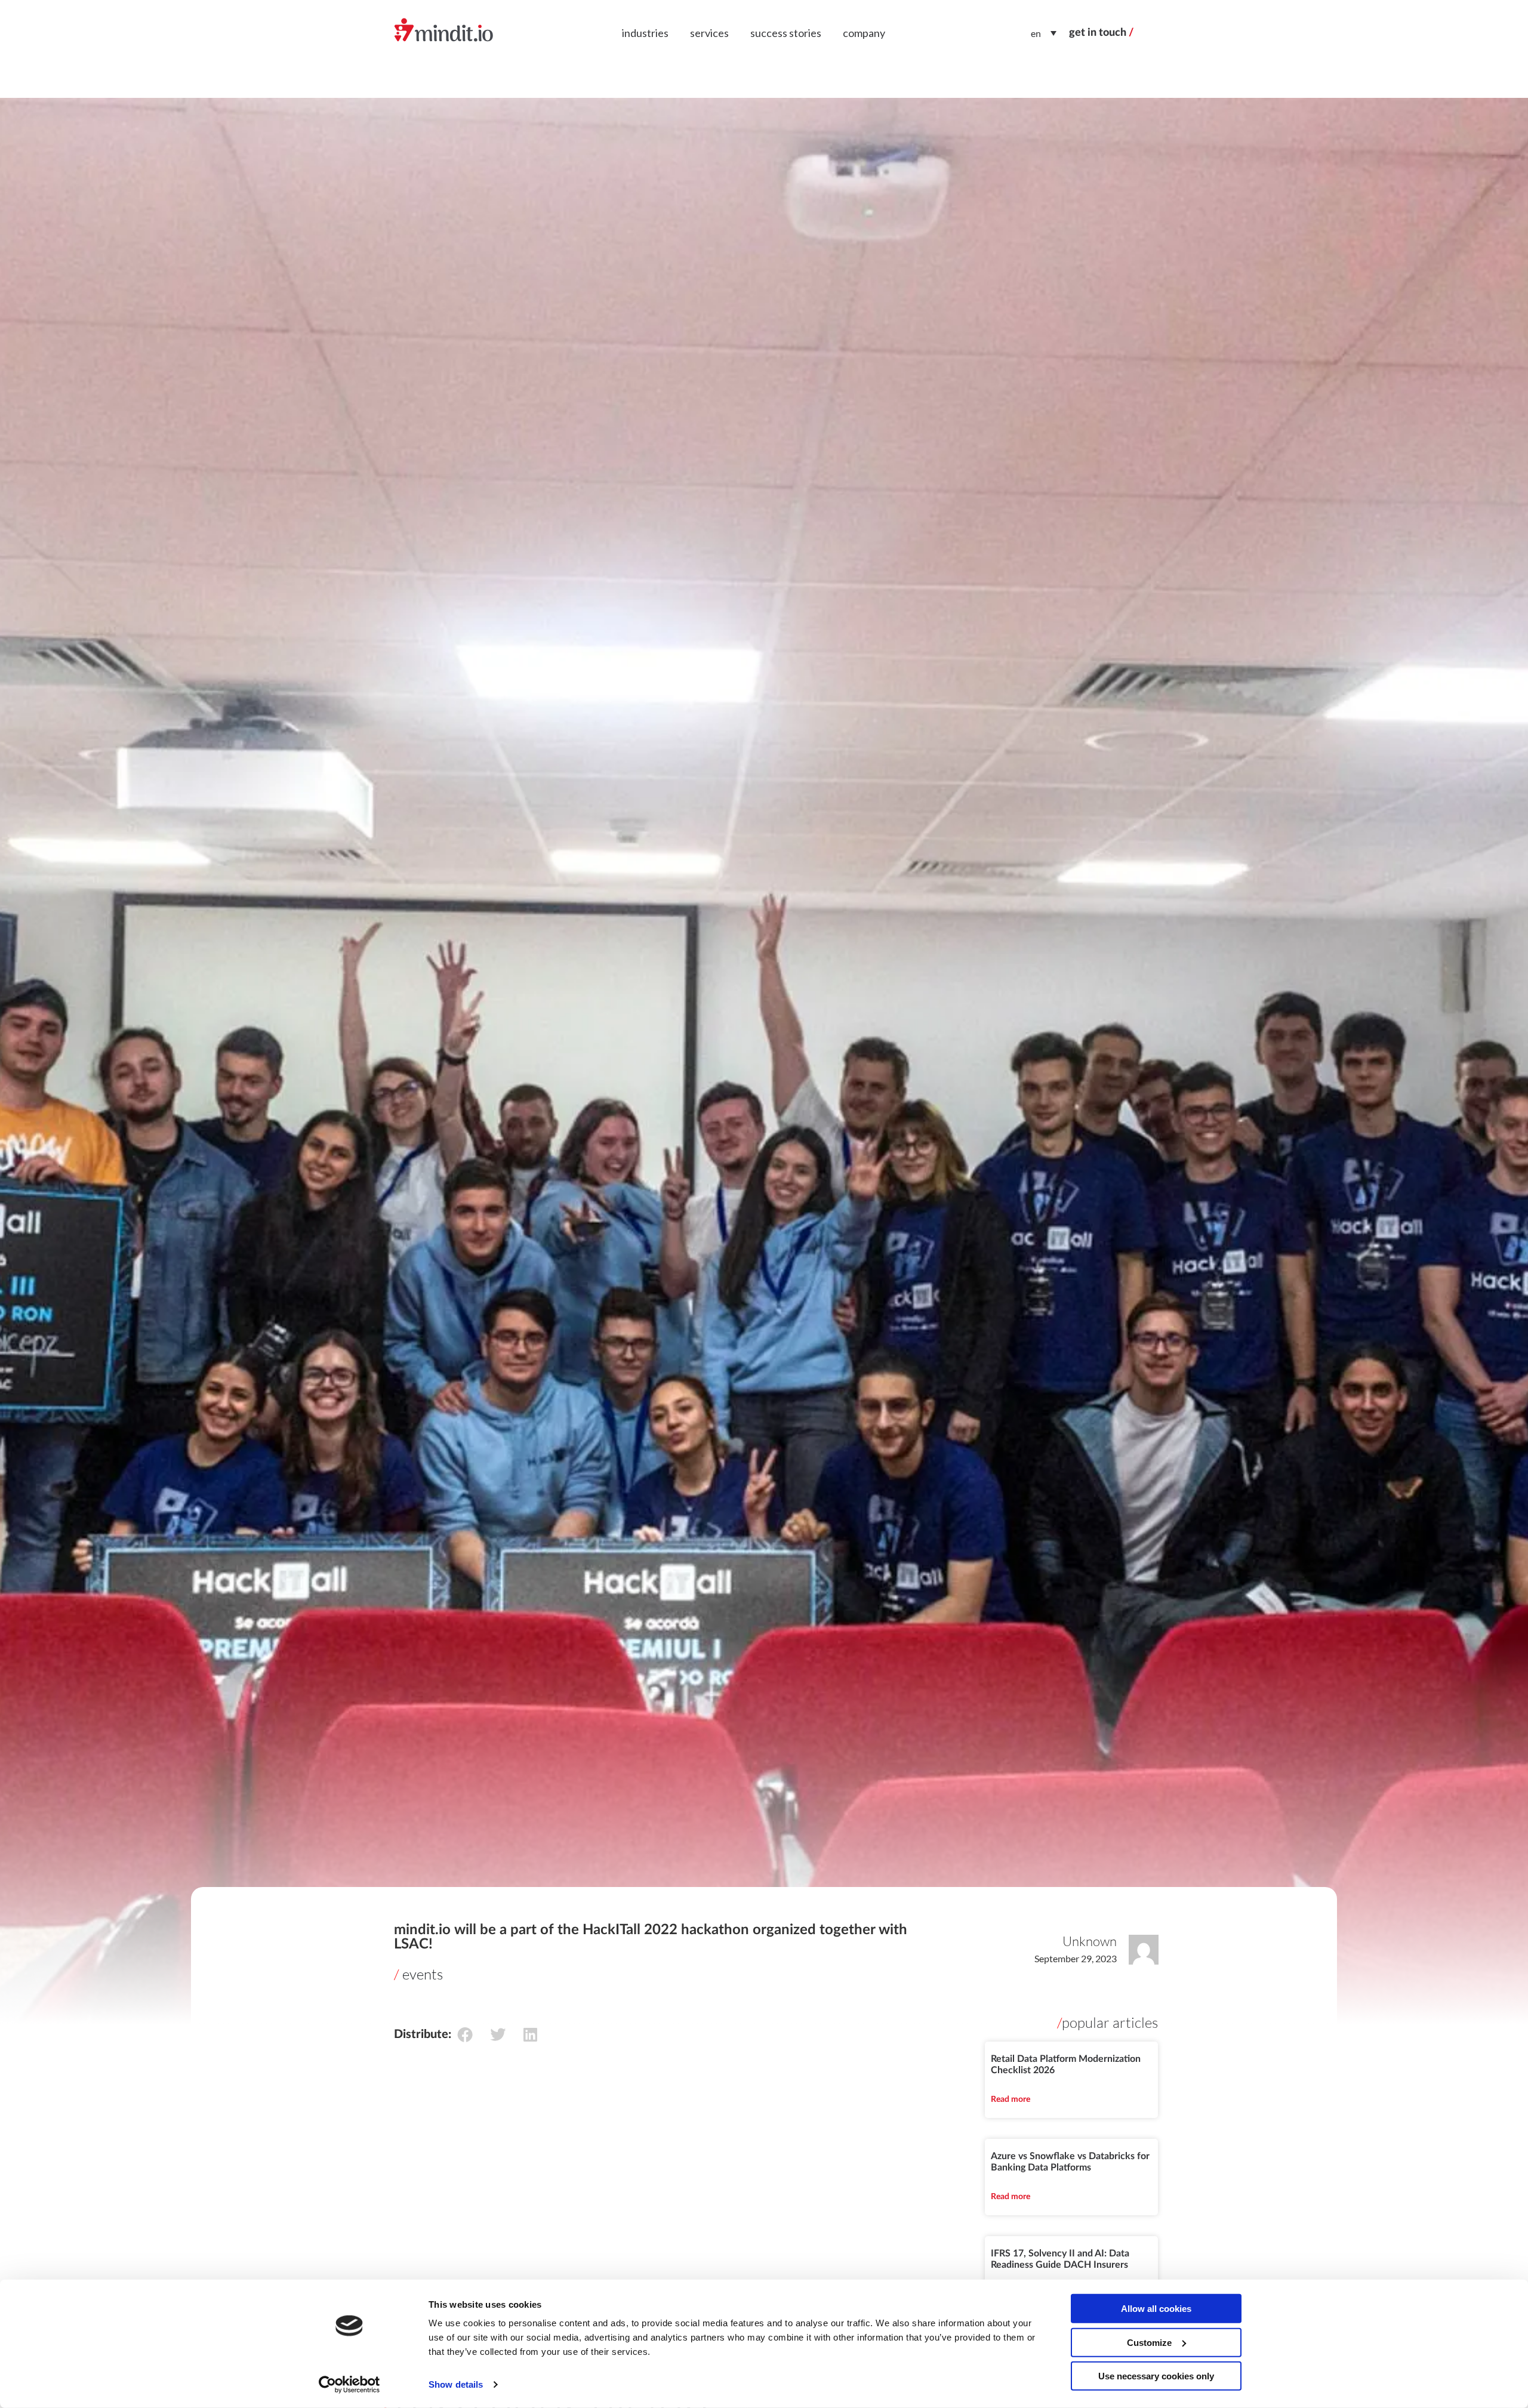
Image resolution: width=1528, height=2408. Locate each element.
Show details (456, 2384)
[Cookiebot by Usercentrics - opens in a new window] (349, 2385)
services (709, 33)
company (864, 33)
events (423, 1974)
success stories (786, 33)
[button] (465, 2034)
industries (645, 33)
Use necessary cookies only (1156, 2376)
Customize (1149, 2342)
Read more (1011, 2099)
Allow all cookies (1156, 2309)
